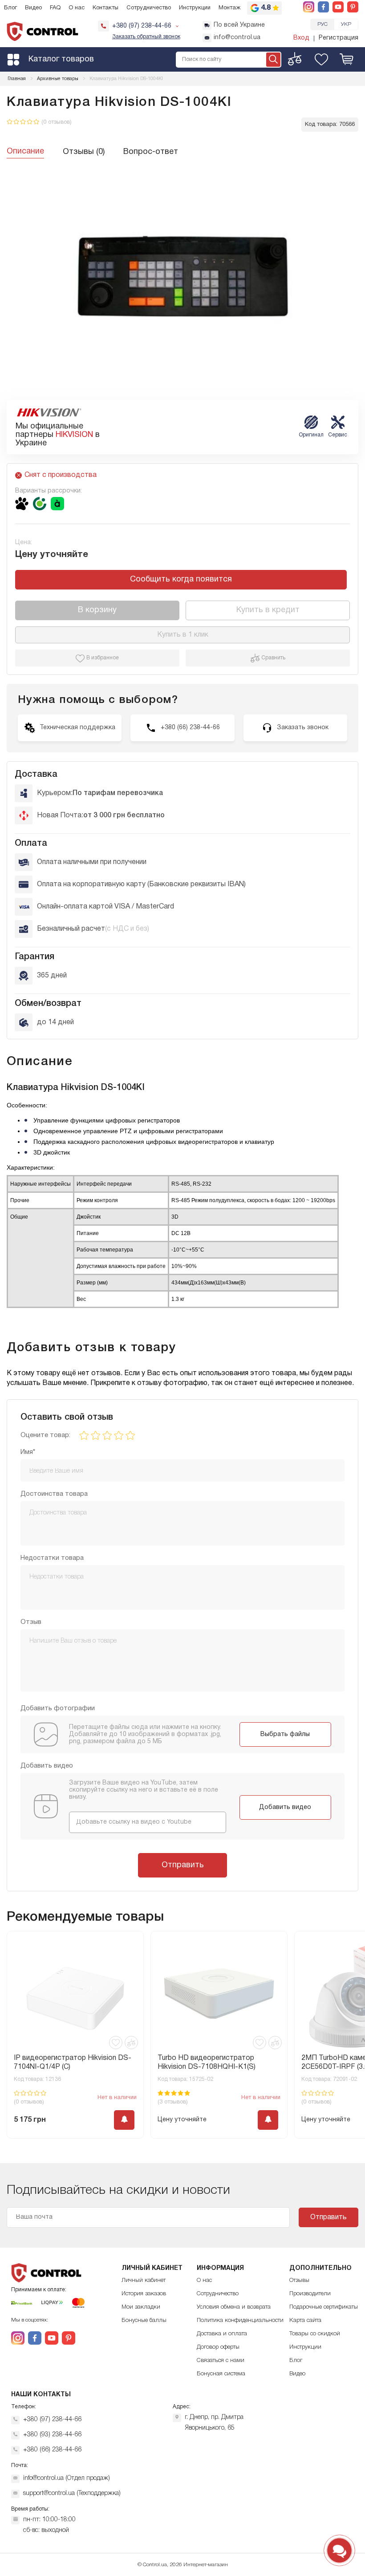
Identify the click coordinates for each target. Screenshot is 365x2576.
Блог (10, 8)
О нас (77, 8)
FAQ (55, 8)
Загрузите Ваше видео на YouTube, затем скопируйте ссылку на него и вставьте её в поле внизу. (144, 1790)
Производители (310, 2294)
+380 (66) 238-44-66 (52, 2450)
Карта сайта (305, 2320)
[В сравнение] (131, 2043)
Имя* (28, 1452)
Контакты (105, 8)
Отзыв (31, 1622)
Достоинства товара (54, 1494)
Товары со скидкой (315, 2334)
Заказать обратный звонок (146, 37)
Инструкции (195, 8)
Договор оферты (218, 2347)
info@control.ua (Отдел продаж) (67, 2478)
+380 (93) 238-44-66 (52, 2435)
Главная (17, 79)
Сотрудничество (149, 8)
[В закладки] (116, 2043)
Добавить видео (285, 1807)
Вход (301, 38)
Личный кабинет (144, 2280)
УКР (346, 24)
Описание (25, 151)
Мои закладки (141, 2307)
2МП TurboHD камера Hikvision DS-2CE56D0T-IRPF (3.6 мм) (217, 2063)
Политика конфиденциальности (240, 2320)
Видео (33, 8)
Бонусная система (221, 2374)
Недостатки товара (52, 1558)
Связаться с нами (221, 2360)
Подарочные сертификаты (324, 2307)
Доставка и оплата (222, 2334)
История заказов (144, 2294)
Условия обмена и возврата (234, 2307)
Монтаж (229, 8)
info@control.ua (237, 38)
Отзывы (299, 2280)
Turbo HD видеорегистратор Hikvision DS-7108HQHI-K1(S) (63, 2063)
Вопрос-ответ (151, 152)
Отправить (183, 1865)
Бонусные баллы (144, 2320)
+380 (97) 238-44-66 (52, 2420)
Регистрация (339, 38)
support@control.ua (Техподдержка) (72, 2493)
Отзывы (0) (84, 152)
